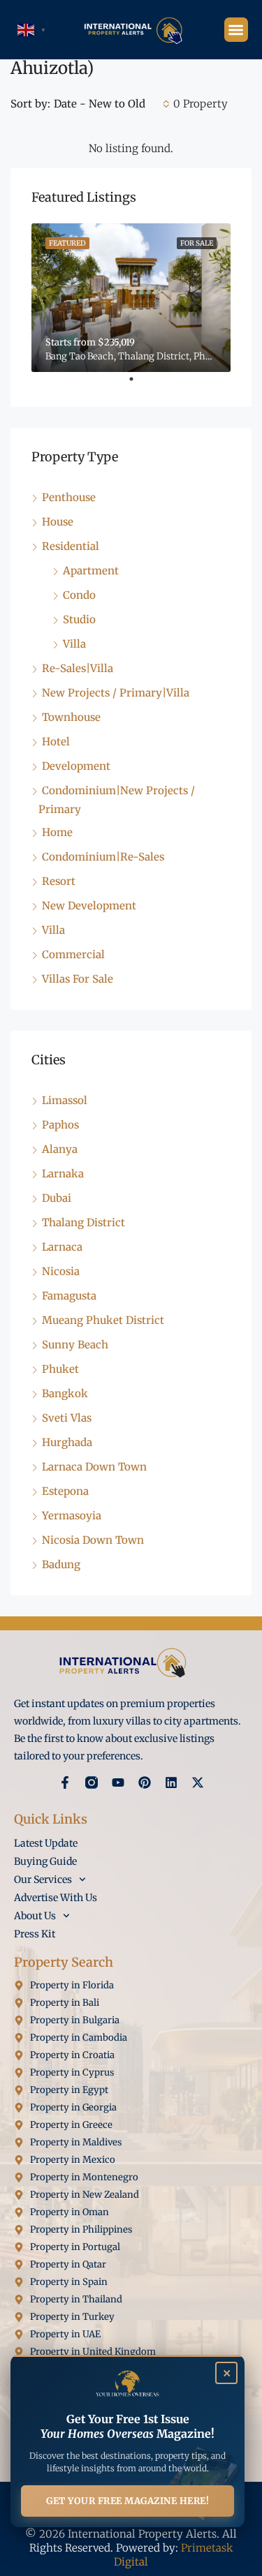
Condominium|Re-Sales (103, 857)
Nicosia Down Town (93, 1540)
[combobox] (112, 104)
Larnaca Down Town (94, 1467)
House (58, 522)
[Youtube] (118, 1782)
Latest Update (46, 1843)
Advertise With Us (56, 1898)
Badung (61, 1564)
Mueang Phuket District (103, 1320)
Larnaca (62, 1247)
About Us (35, 1916)
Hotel (56, 742)
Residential (71, 546)
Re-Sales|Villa (78, 668)
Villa (74, 644)
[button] (236, 30)
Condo (79, 595)
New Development (89, 906)
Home (57, 832)
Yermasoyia (72, 1516)
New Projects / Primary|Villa (116, 693)
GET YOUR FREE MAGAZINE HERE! (128, 2501)
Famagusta (69, 1296)
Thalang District (83, 1222)
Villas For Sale (78, 979)
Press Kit (35, 1934)
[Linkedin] (171, 1782)
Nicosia (61, 1271)
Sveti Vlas (67, 1418)
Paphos (60, 1125)
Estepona (65, 1491)
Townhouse (71, 717)
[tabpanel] (131, 298)
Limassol (65, 1100)
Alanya (60, 1149)
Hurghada (67, 1442)
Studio (79, 619)
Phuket (60, 1369)
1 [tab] (138, 385)
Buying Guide (45, 1861)
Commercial (73, 954)
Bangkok (65, 1393)
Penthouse (69, 497)
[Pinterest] (145, 1782)
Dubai (57, 1198)
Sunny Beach (75, 1345)
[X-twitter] (198, 1782)
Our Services (43, 1879)
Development (76, 766)
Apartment (91, 571)
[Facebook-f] (65, 1782)
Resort (59, 881)
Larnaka (63, 1174)
